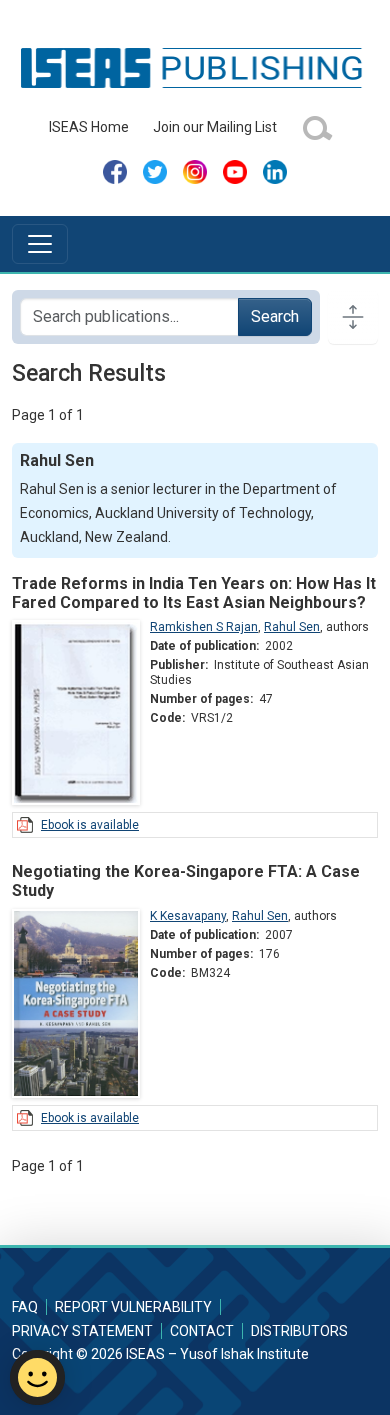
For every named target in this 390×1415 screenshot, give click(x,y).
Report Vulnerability (133, 1307)
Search (275, 316)
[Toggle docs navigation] (353, 317)
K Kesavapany (188, 916)
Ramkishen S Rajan (204, 627)
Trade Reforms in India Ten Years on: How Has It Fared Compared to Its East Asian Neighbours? (194, 593)
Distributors (299, 1331)
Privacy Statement (82, 1331)
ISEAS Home (89, 127)
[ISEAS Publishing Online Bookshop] (195, 67)
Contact (202, 1331)
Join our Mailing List (215, 127)
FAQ (25, 1307)
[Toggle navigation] (40, 244)
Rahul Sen (292, 627)
